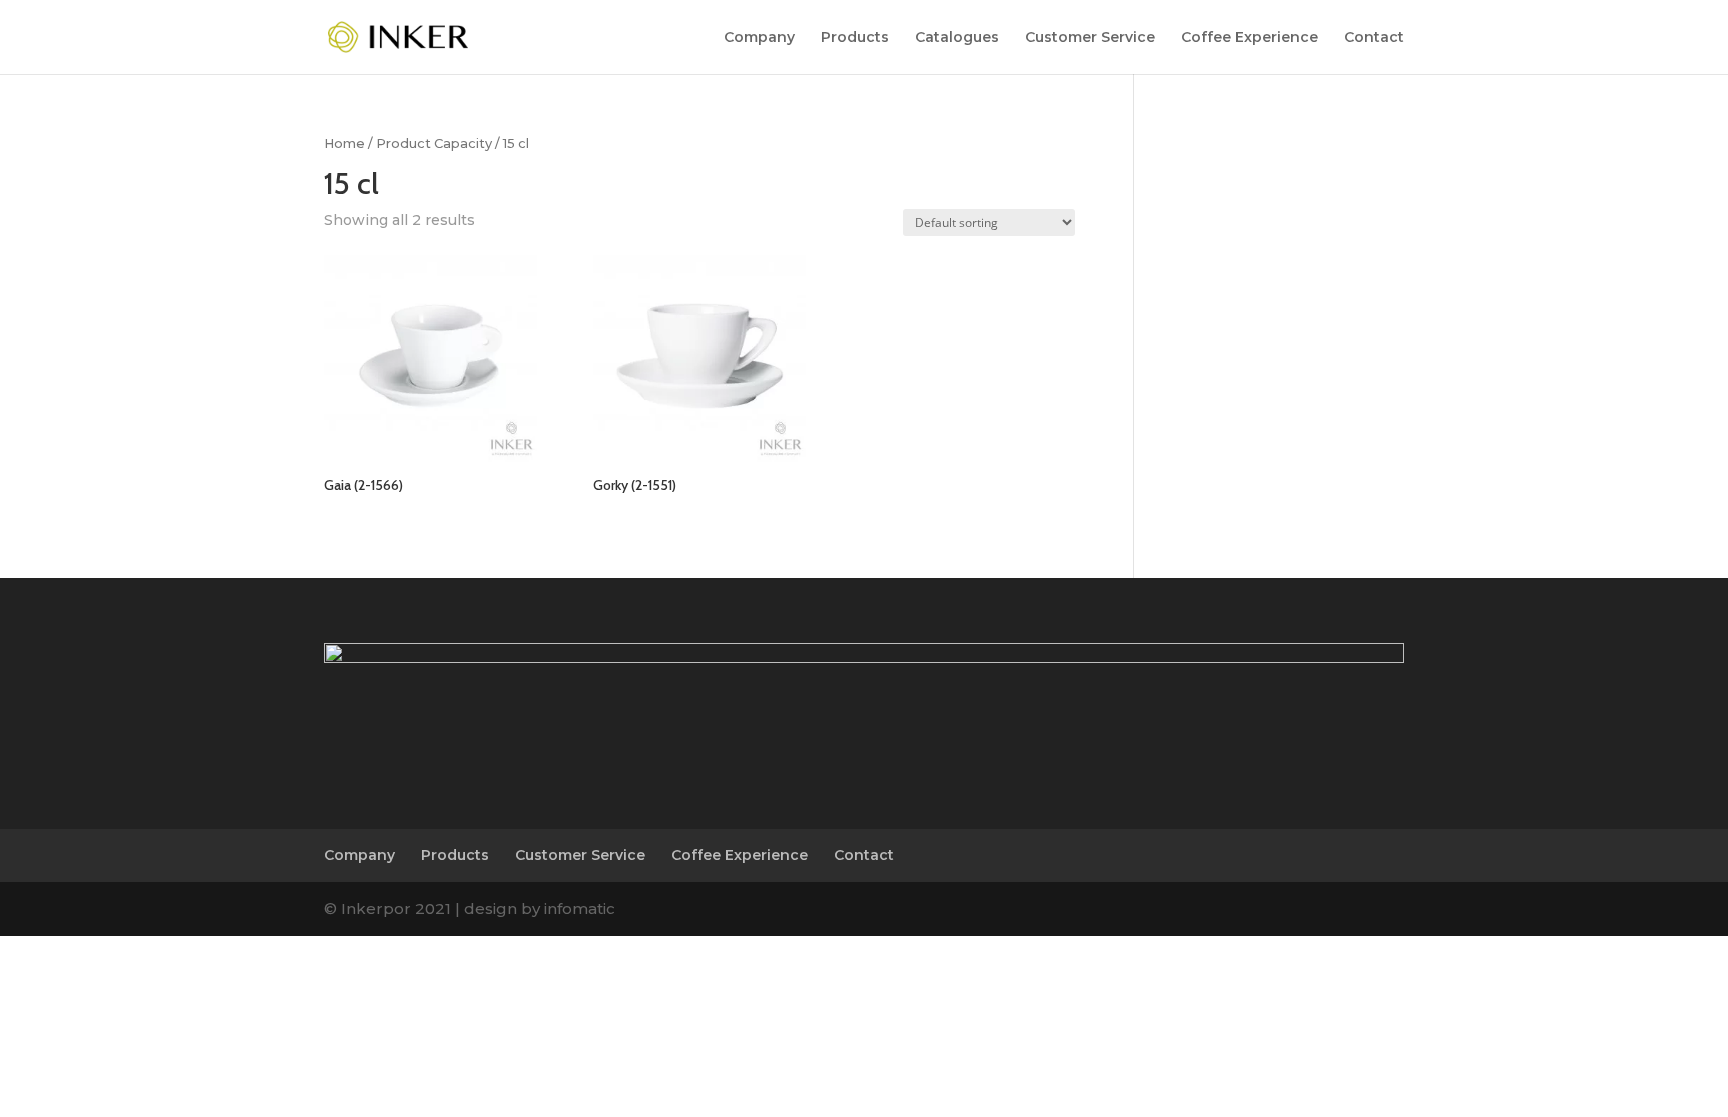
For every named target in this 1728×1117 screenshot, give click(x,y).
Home (344, 143)
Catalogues (957, 38)
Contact (1374, 38)
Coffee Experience (1249, 38)
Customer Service (1090, 38)
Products (855, 38)
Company (759, 38)
